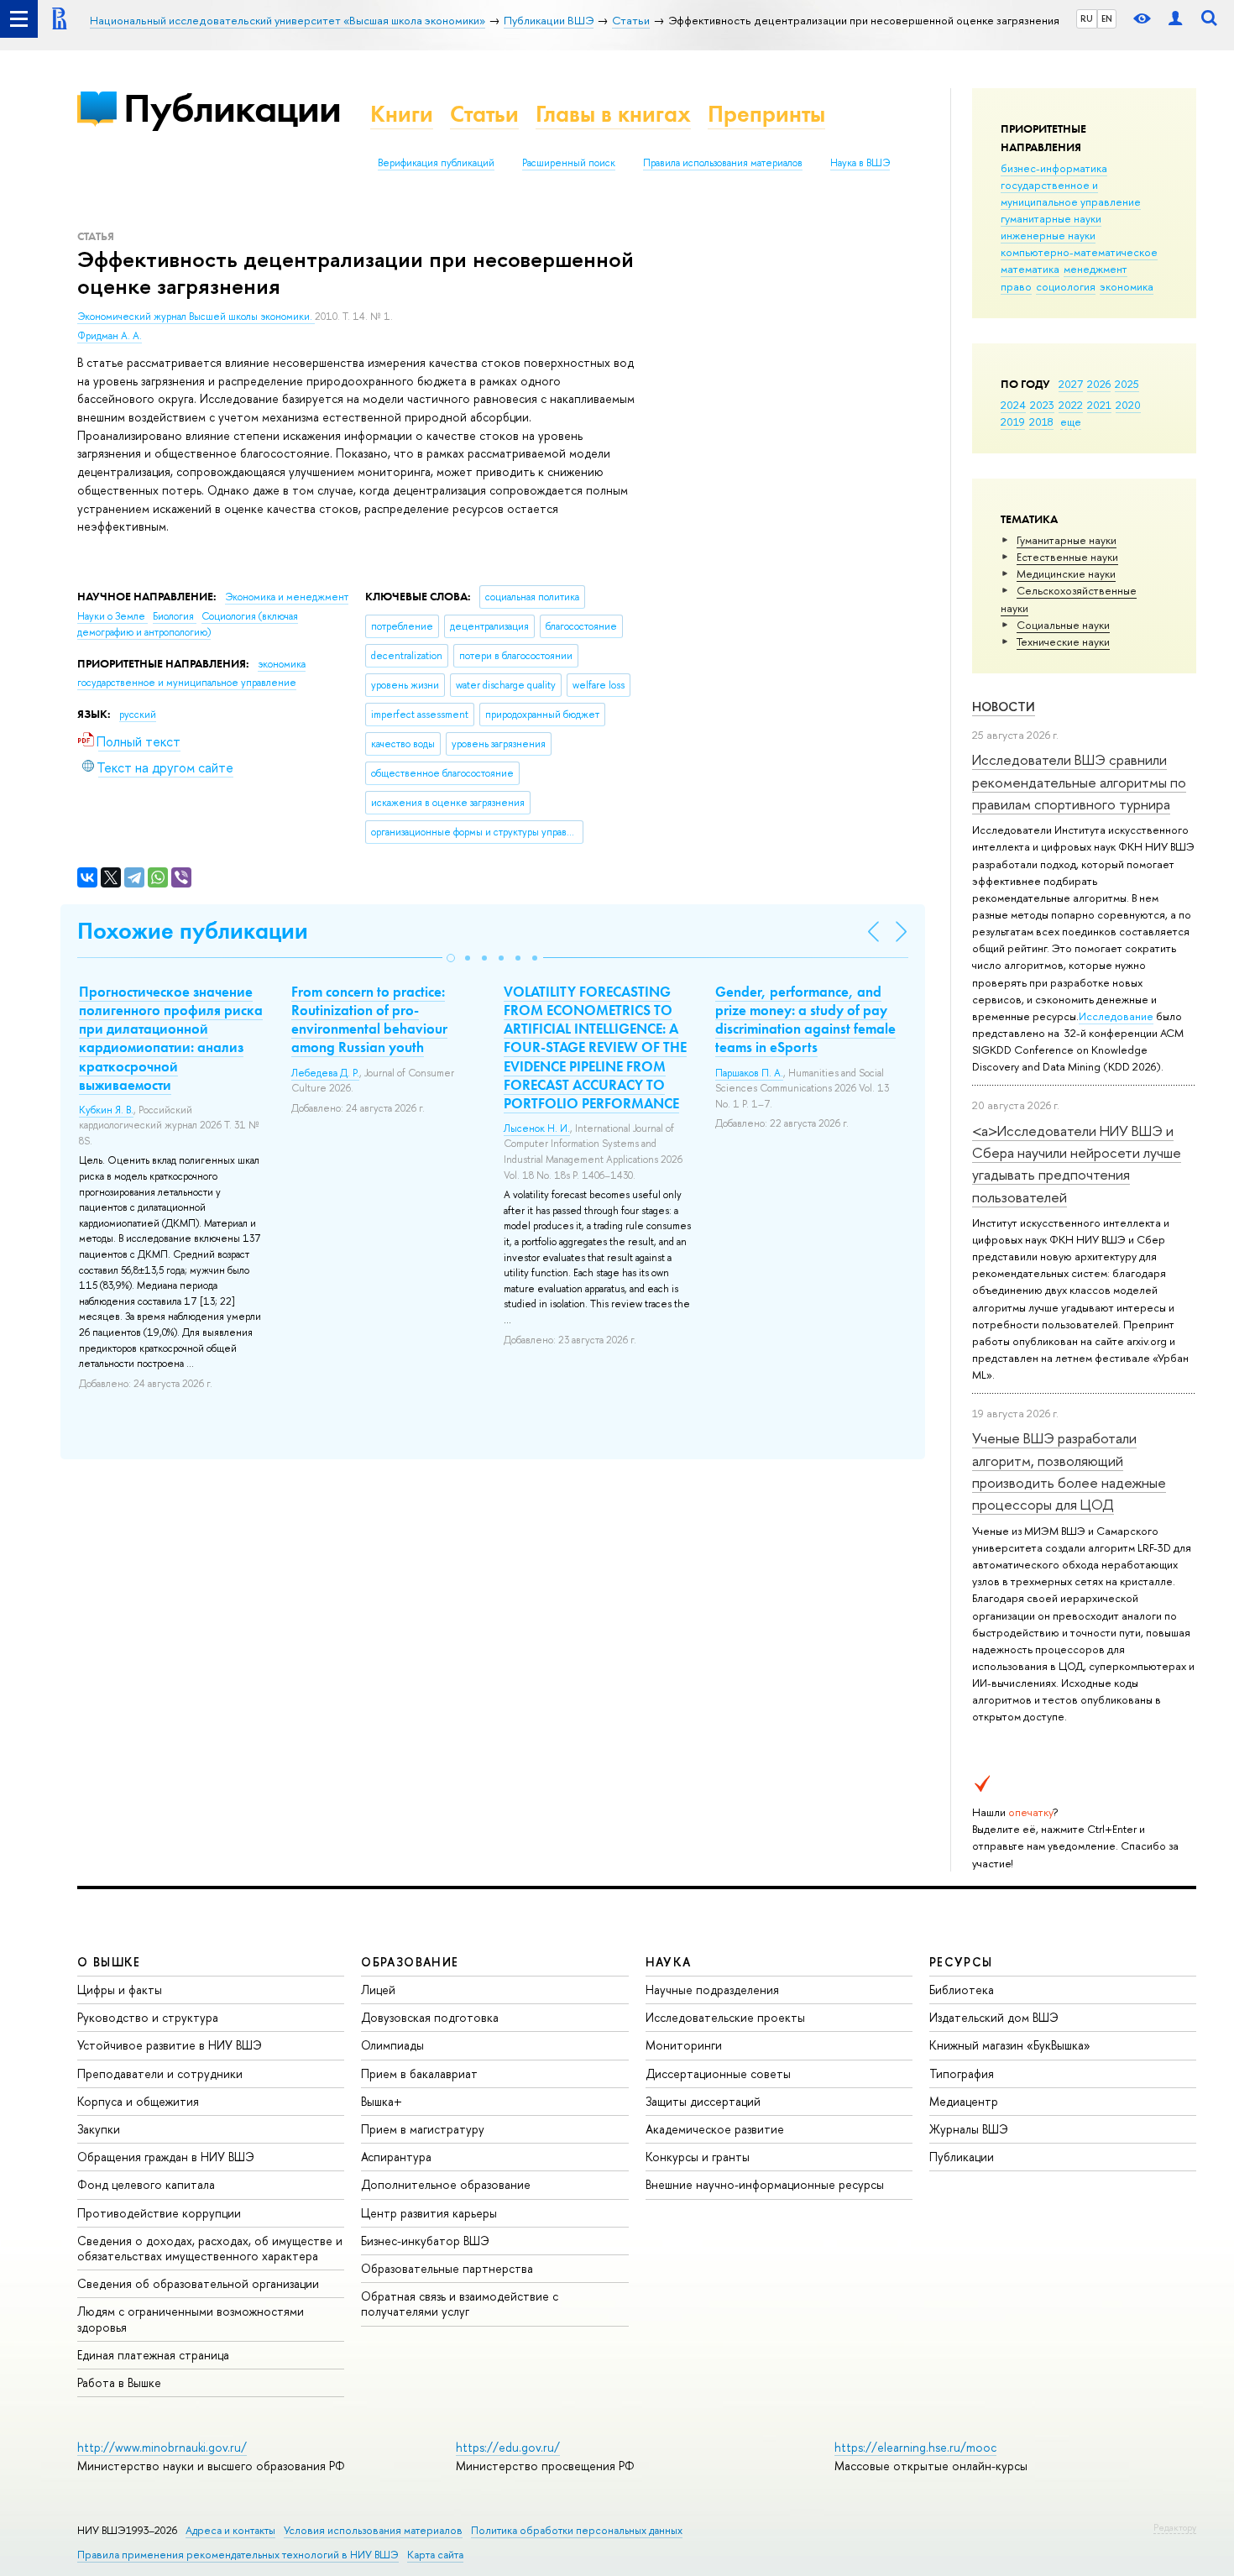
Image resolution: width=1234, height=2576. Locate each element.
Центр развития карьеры (429, 2213)
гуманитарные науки (1051, 218)
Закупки (99, 2129)
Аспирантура (396, 2157)
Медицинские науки (1066, 573)
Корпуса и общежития (138, 2101)
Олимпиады (392, 2045)
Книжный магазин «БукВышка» (1010, 2045)
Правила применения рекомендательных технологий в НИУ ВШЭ (238, 2555)
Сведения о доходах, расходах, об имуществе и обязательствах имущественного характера (210, 2248)
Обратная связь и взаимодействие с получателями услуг (460, 2304)
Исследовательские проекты (725, 2017)
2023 (1042, 405)
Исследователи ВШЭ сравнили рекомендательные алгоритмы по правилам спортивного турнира (1079, 782)
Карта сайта (435, 2555)
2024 (1013, 405)
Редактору (1175, 2527)
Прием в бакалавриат (419, 2073)
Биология (175, 616)
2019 (1013, 421)
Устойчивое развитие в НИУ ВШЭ (170, 2045)
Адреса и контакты (230, 2530)
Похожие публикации (193, 931)
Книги (402, 114)
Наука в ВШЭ (860, 163)
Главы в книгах (613, 114)
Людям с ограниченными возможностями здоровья (191, 2319)
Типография (962, 2073)
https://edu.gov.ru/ (508, 2447)
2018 (1041, 421)
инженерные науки (1048, 235)
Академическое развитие (715, 2129)
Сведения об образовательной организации (198, 2283)
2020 (1128, 405)
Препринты (766, 114)
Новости (1004, 707)
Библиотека (962, 1990)
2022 (1071, 405)
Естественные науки (1067, 557)
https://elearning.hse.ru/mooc (915, 2447)
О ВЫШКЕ (109, 1962)
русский (138, 715)
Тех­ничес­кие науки (1063, 641)
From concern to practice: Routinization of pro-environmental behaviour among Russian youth (369, 1019)
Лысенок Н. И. (537, 1128)
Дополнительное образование (446, 2184)
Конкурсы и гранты (698, 2157)
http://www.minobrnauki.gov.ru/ (162, 2447)
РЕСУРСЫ (961, 1962)
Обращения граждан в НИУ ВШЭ (166, 2157)
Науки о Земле (112, 616)
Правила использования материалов (723, 163)
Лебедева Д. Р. (325, 1073)
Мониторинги (684, 2045)
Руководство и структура (148, 2017)
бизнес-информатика (1054, 168)
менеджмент (1095, 269)
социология (1066, 286)
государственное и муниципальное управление (1071, 193)
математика (1030, 269)
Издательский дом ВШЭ (994, 2017)
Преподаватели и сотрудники (160, 2073)
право (1016, 286)
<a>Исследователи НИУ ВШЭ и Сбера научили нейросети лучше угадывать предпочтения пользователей (1077, 1164)
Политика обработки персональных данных (577, 2530)
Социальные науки (1063, 625)
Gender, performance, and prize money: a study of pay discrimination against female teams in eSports (805, 1019)
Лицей (378, 1990)
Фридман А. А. (110, 336)
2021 (1099, 405)
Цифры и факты (120, 1990)
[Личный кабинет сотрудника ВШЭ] (1175, 19)
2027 (1071, 384)
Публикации (232, 108)
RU (1087, 18)
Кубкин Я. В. (106, 1110)
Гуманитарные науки (1067, 540)
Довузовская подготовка (430, 2017)
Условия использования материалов (373, 2530)
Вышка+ (382, 2101)
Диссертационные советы (718, 2073)
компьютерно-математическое (1079, 252)
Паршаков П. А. (749, 1073)
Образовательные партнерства (447, 2268)
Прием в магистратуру (423, 2129)
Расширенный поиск (569, 163)
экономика (1127, 286)
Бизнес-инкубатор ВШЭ (425, 2241)
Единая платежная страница (153, 2355)
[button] (451, 958)
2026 (1099, 384)
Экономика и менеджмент (287, 597)
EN (1107, 18)
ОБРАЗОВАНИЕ (410, 1962)
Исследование (1116, 1016)
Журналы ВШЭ (969, 2129)
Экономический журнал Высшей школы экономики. (196, 317)
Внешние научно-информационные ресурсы (765, 2184)
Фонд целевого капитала (146, 2184)
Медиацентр (964, 2101)
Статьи (484, 114)
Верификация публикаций (436, 163)
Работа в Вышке (119, 2382)
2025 (1127, 384)
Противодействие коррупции (159, 2213)
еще (1071, 421)
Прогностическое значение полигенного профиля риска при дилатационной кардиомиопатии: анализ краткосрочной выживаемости (171, 1038)
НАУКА (669, 1962)
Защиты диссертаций (703, 2101)
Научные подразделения (712, 1990)
